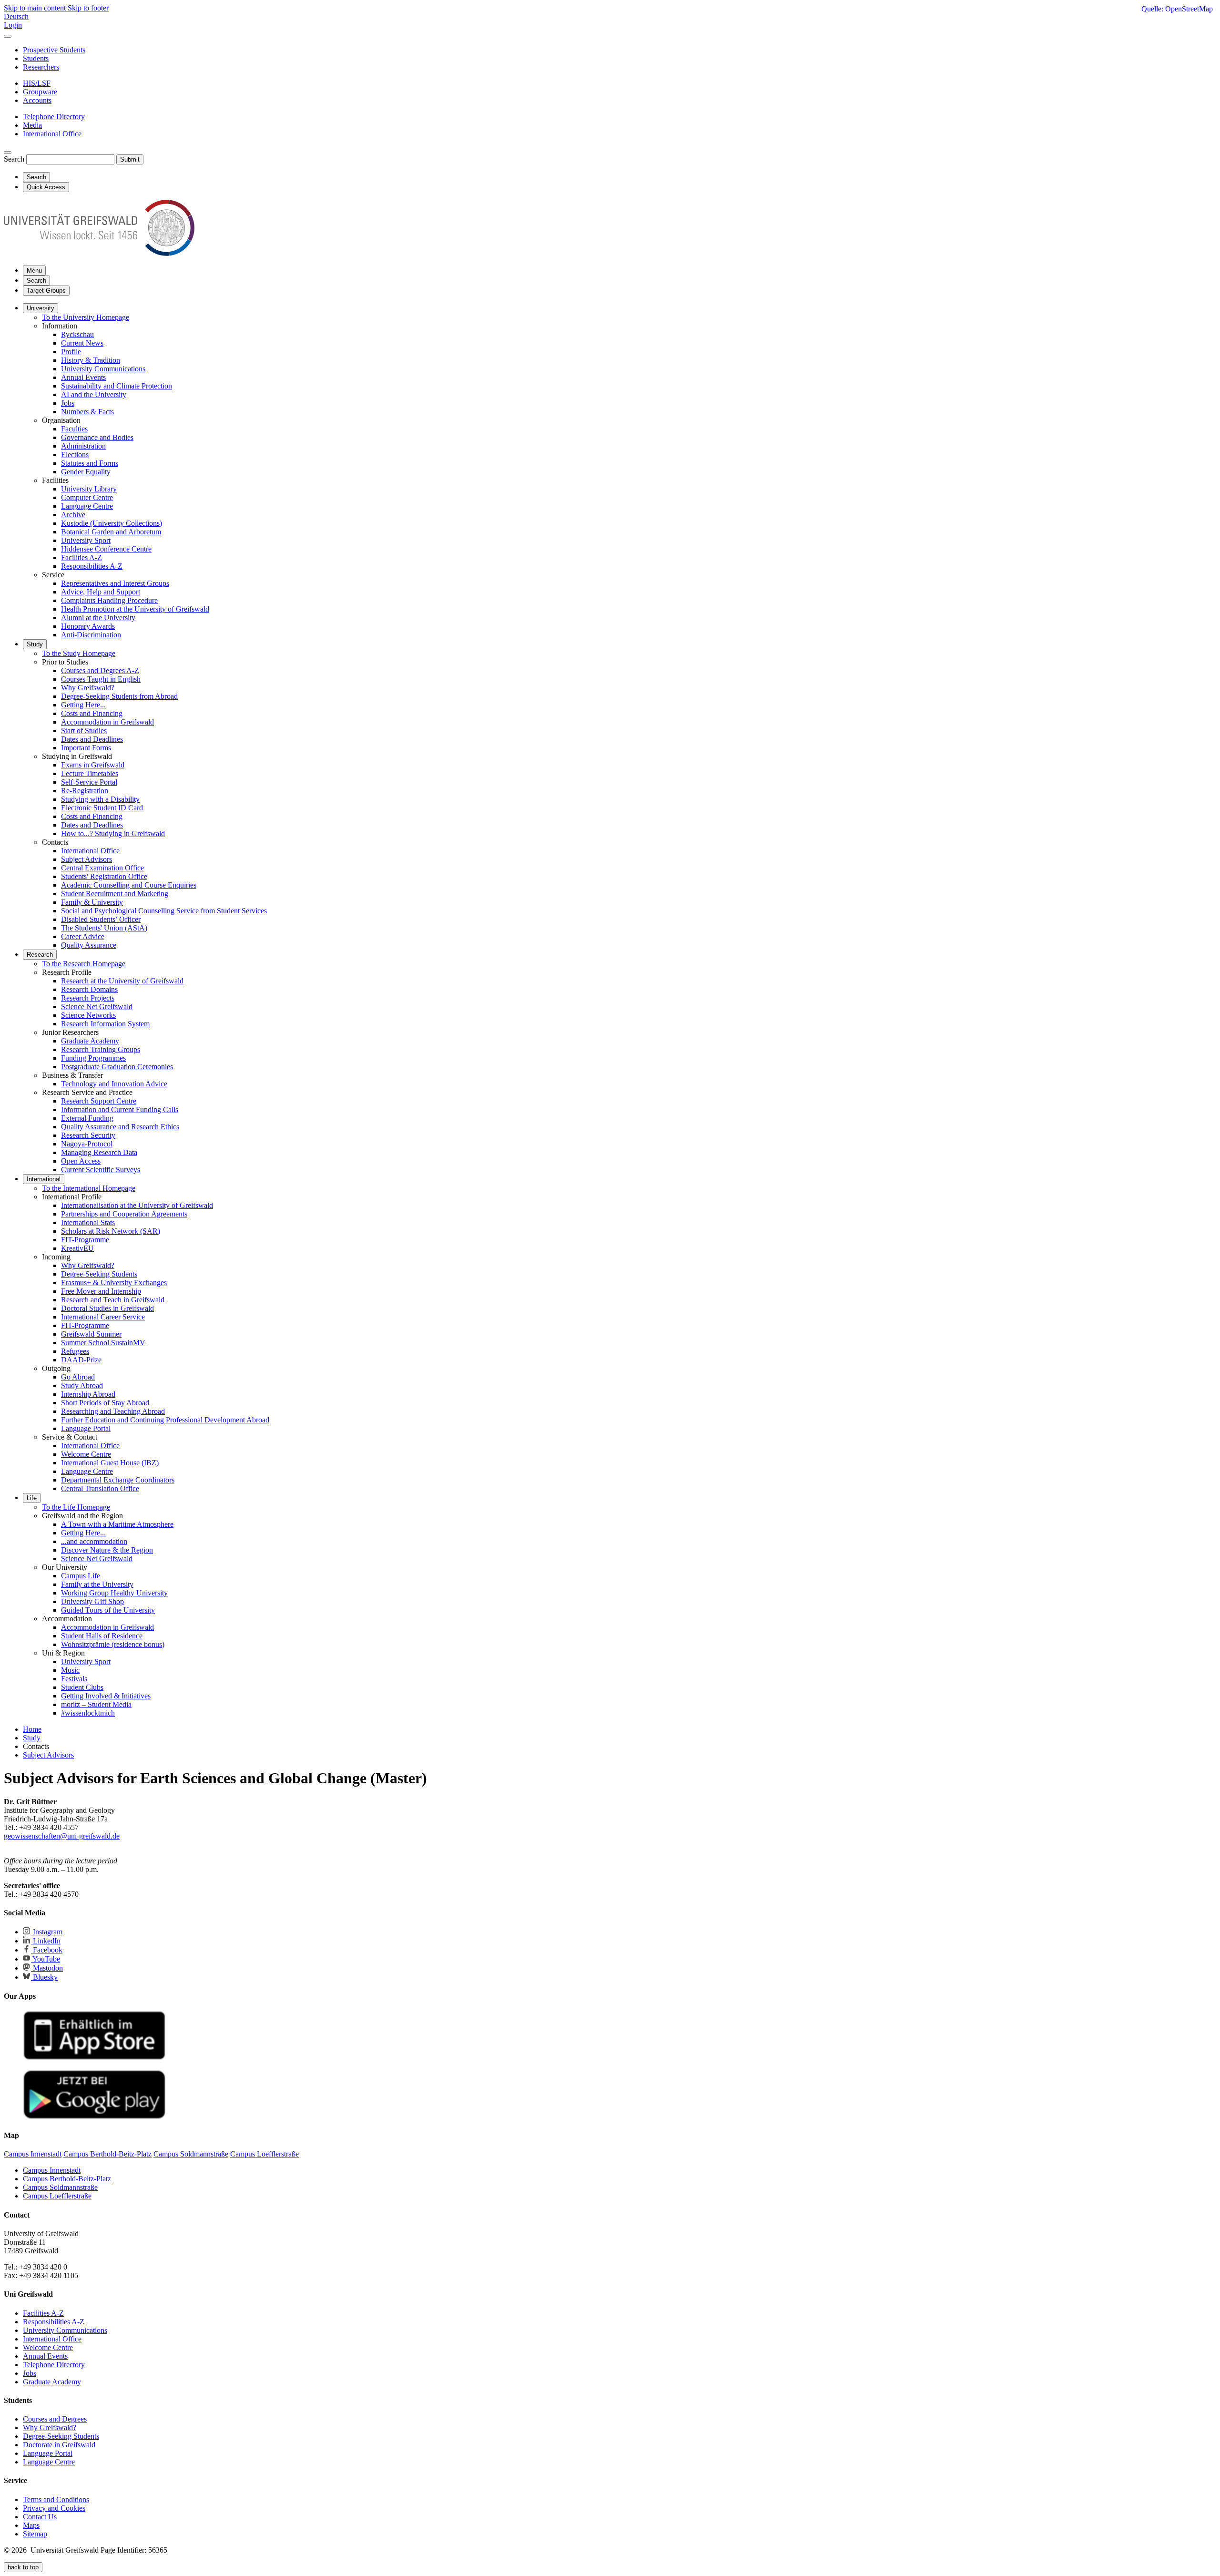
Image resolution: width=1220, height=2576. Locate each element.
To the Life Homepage (76, 1507)
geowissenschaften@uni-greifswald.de (62, 1836)
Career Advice (83, 936)
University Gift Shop (92, 1601)
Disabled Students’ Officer (101, 919)
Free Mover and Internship (101, 1291)
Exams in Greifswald (93, 765)
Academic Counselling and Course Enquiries (129, 885)
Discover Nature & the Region (107, 1550)
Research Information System (105, 1024)
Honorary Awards (88, 626)
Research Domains (89, 989)
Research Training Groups (101, 1049)
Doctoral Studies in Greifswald (107, 1308)
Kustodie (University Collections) (112, 523)
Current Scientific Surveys (101, 1170)
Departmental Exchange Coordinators (118, 1480)
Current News (82, 343)
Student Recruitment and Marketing (115, 894)
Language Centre (87, 506)
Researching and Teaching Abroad (113, 1411)
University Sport (86, 540)
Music (70, 1670)
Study (35, 644)
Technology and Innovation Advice (114, 1084)
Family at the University (97, 1584)
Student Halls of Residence (102, 1636)
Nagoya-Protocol (87, 1144)
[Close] (8, 36)
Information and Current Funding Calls (120, 1109)
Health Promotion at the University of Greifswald (135, 609)
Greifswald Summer (91, 1334)
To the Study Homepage (79, 653)
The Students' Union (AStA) (104, 928)
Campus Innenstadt (52, 2170)
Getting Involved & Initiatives (106, 1696)
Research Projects (88, 998)
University (41, 308)
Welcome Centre (86, 1454)
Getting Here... (83, 705)
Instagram (47, 1932)
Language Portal (86, 1428)
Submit (130, 159)
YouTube (46, 1959)
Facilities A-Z (81, 557)
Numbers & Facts (87, 412)
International (44, 1179)
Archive (73, 515)
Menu (34, 271)
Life (32, 1498)
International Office (90, 851)
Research (40, 955)
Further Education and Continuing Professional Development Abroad (165, 1420)
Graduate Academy (90, 1041)
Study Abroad (82, 1385)
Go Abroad (78, 1377)
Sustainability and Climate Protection (117, 386)
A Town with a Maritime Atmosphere (117, 1524)
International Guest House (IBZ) (110, 1463)
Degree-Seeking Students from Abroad (119, 696)
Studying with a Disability (100, 799)
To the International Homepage (89, 1188)
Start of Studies (84, 731)
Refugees (75, 1351)
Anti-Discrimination (91, 635)
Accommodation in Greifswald (107, 722)
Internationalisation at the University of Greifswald (137, 1205)
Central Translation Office (100, 1488)
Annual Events (83, 377)
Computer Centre (87, 497)
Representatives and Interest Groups (115, 583)
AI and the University (94, 394)
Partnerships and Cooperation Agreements (124, 1214)
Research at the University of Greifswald (122, 981)
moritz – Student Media (96, 1704)
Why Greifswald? (88, 688)
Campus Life (81, 1576)
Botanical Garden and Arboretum (111, 532)
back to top (23, 2567)
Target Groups (46, 291)
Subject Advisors (86, 859)
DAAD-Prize (81, 1360)
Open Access (81, 1161)
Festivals (74, 1679)
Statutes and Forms (90, 463)
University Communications (103, 369)
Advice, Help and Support (101, 592)
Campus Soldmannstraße (60, 2187)
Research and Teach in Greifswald (113, 1300)
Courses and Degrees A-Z (100, 670)
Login (13, 25)
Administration (83, 446)
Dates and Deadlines (92, 739)
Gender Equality (86, 472)
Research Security (88, 1135)
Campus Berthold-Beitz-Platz (67, 2179)
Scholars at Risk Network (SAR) (111, 1231)
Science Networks (88, 1015)
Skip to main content (36, 8)
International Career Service (103, 1317)
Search (14, 159)
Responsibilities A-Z (92, 566)
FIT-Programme (85, 1240)
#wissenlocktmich (88, 1713)
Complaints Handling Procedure (109, 600)
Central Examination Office (102, 868)
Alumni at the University (98, 618)
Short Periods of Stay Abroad (105, 1403)
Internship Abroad (88, 1394)
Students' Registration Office (104, 876)
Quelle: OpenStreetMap (1177, 9)
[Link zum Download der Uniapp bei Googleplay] (94, 2117)
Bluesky (44, 1977)
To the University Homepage (86, 317)
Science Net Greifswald (97, 1007)
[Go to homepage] (99, 253)
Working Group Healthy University (114, 1593)
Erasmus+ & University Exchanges (114, 1283)
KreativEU (77, 1248)
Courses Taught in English (101, 679)
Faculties (74, 429)
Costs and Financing (92, 713)
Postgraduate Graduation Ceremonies (117, 1067)
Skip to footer (88, 8)
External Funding (87, 1118)
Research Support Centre (99, 1101)
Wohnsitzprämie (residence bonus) (113, 1644)
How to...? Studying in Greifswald (113, 833)
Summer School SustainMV (103, 1343)
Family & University (92, 902)
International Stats (88, 1222)
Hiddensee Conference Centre (106, 549)
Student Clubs (82, 1687)
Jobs (68, 403)
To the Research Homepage (84, 964)
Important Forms (86, 748)
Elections (75, 455)
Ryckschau (77, 334)
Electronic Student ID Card (102, 808)
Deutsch (16, 16)
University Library (89, 489)
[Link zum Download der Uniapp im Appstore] (94, 2058)
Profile (71, 352)
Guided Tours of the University (108, 1610)
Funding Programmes (93, 1058)
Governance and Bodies (97, 437)
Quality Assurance (89, 945)
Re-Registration (85, 791)
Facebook (47, 1950)
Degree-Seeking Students (99, 1274)
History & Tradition (91, 360)
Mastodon (47, 1968)
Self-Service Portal (89, 782)
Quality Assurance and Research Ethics (120, 1127)
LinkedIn (46, 1941)
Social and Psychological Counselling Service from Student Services (164, 911)
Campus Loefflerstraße (57, 2196)
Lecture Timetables (90, 773)
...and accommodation (94, 1541)
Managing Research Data (99, 1152)
